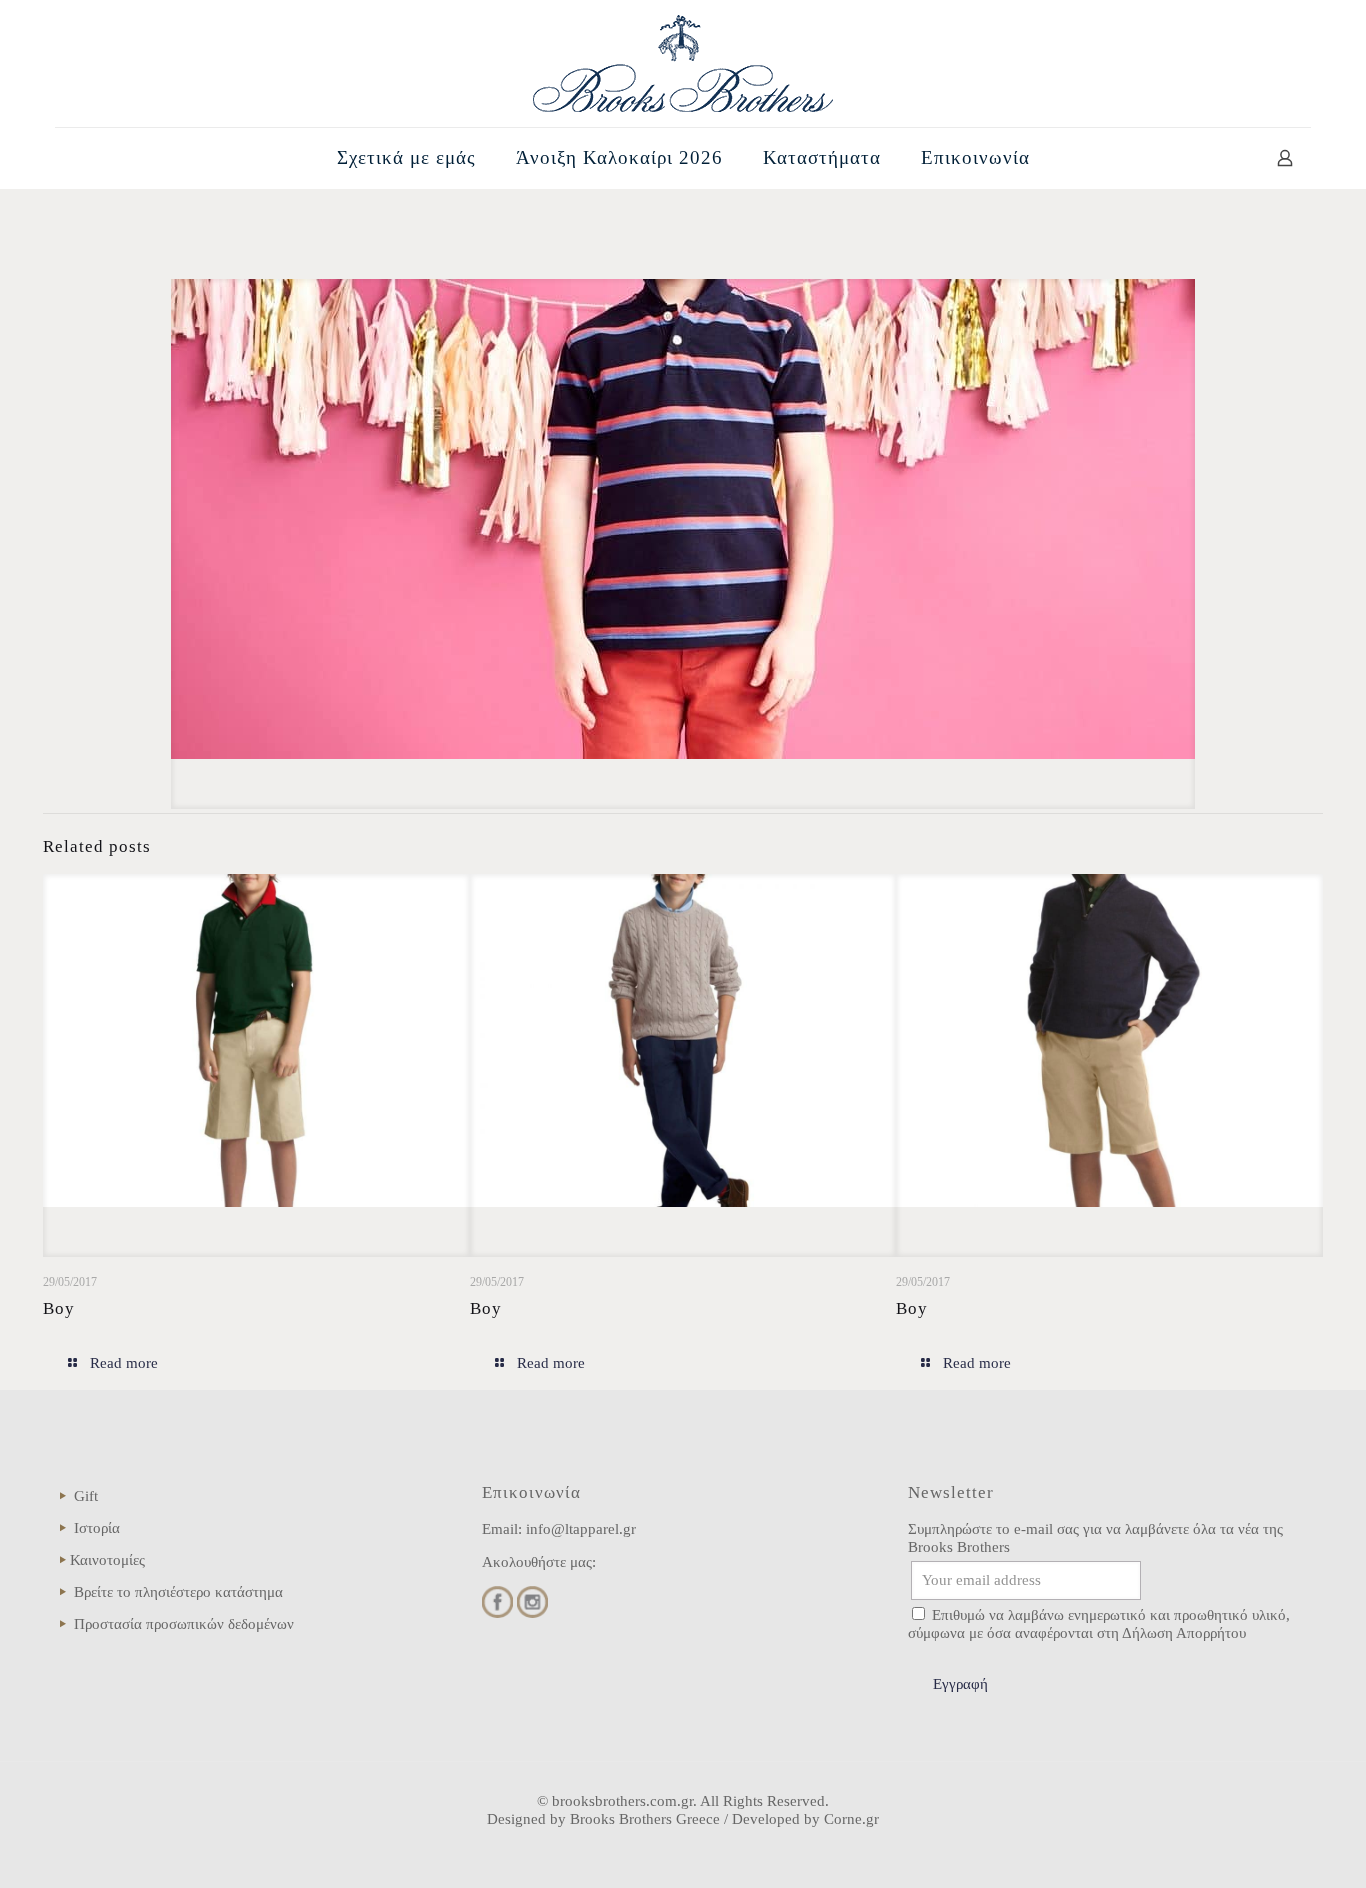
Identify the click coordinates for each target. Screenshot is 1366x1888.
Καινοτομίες (107, 1560)
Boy (59, 1308)
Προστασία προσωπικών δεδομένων (184, 1624)
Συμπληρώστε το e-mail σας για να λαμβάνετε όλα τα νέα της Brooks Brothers (1095, 1538)
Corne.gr (851, 1819)
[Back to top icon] (1270, 1847)
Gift (86, 1496)
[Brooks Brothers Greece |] (683, 63)
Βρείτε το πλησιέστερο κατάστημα (178, 1592)
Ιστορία (97, 1528)
